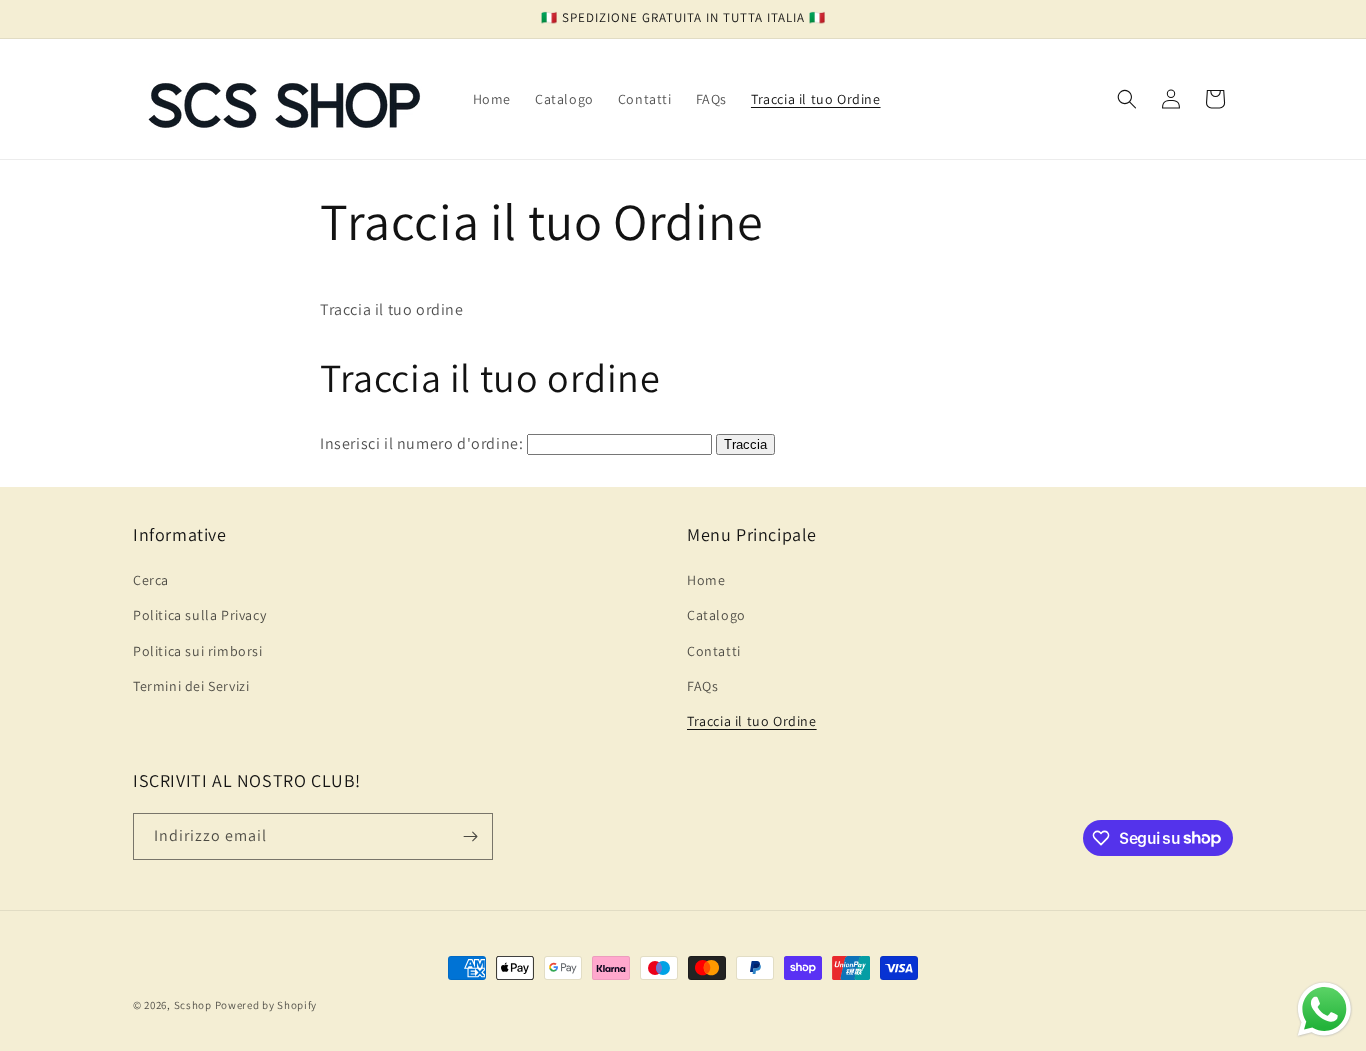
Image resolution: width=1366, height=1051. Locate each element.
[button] (1127, 99)
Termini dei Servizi (191, 686)
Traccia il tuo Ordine (752, 721)
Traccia (745, 444)
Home (706, 580)
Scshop (193, 1005)
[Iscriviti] (470, 836)
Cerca (151, 580)
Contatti (714, 651)
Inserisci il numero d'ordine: (421, 443)
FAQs (702, 686)
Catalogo (716, 615)
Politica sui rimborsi (198, 651)
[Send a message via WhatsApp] (1324, 1009)
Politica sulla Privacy (199, 615)
